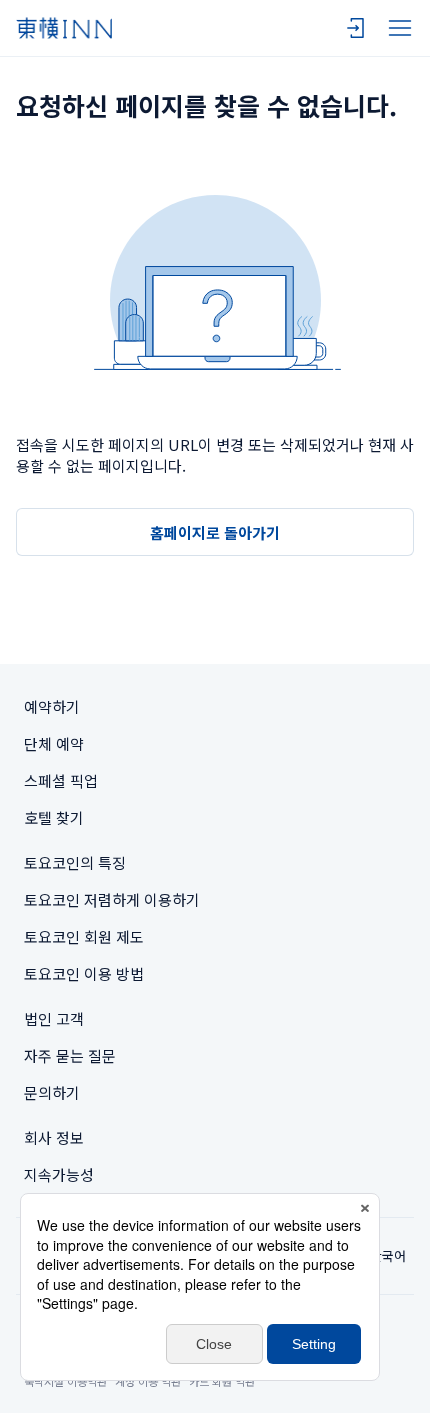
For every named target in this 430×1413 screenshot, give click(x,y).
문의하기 (52, 1092)
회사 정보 (54, 1137)
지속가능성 (59, 1174)
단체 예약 (54, 743)
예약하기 (52, 706)
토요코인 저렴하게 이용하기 (112, 899)
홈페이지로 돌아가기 (215, 532)
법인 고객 (54, 1018)
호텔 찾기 (54, 817)
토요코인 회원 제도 (84, 936)
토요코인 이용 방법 (84, 973)
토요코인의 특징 (75, 862)
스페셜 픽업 (61, 780)
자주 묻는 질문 (70, 1055)
